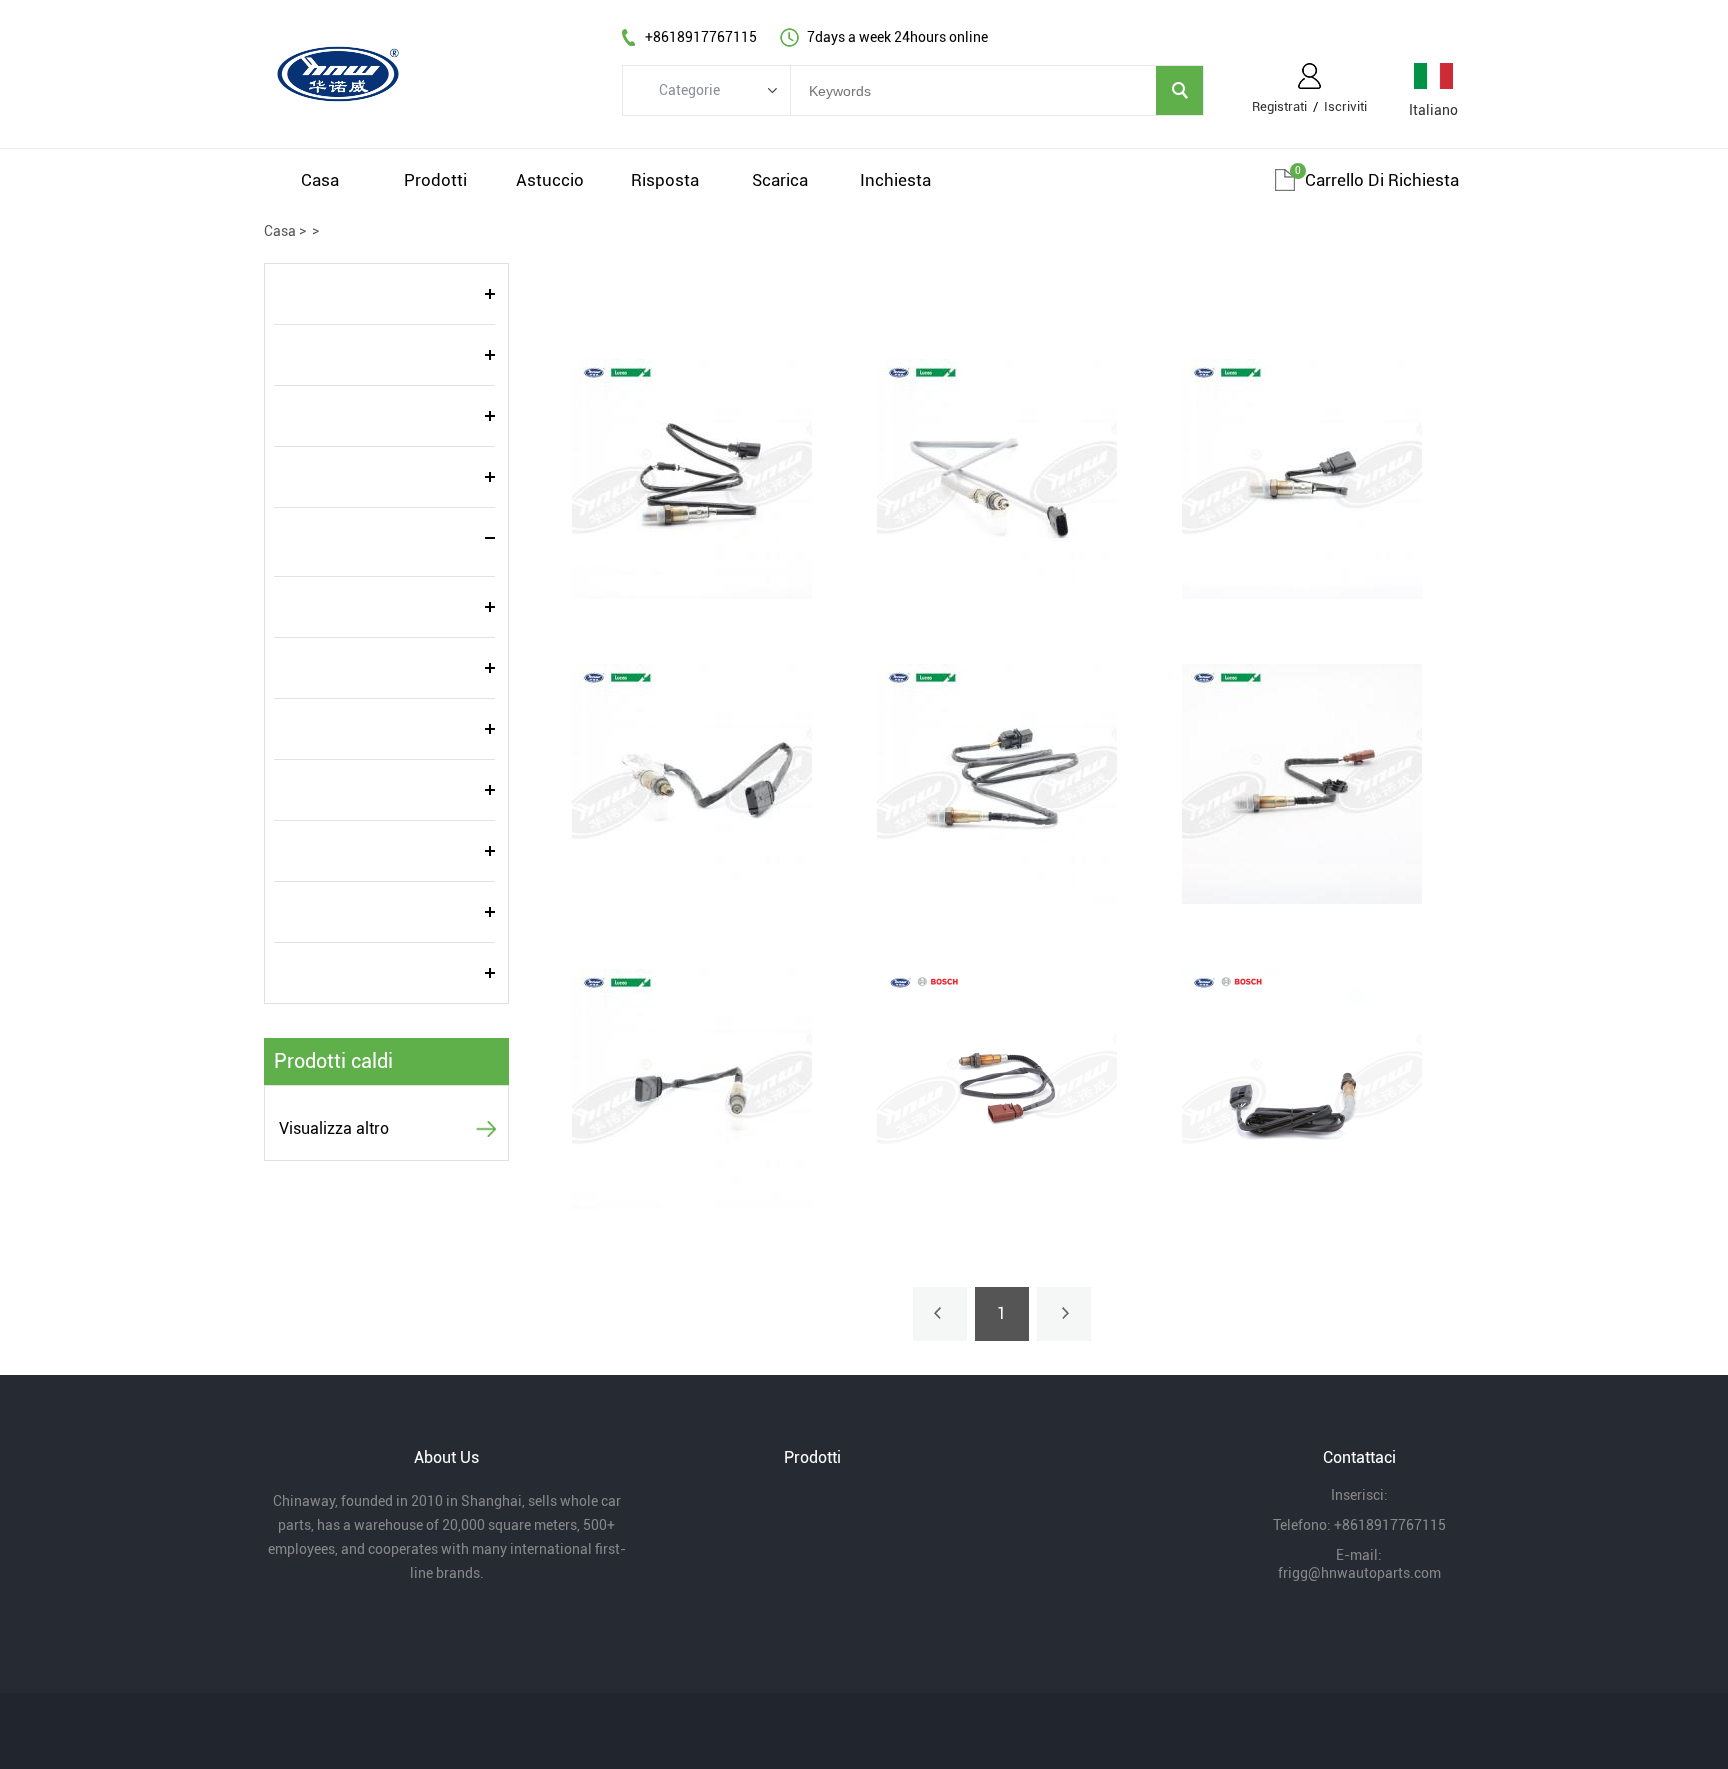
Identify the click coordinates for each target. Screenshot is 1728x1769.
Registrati (1279, 106)
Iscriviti (1345, 106)
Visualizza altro (334, 1128)
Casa (320, 180)
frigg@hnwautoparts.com (1359, 1573)
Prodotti (435, 180)
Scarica (780, 180)
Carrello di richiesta (1382, 180)
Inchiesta (895, 180)
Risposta (665, 180)
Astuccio (550, 180)
